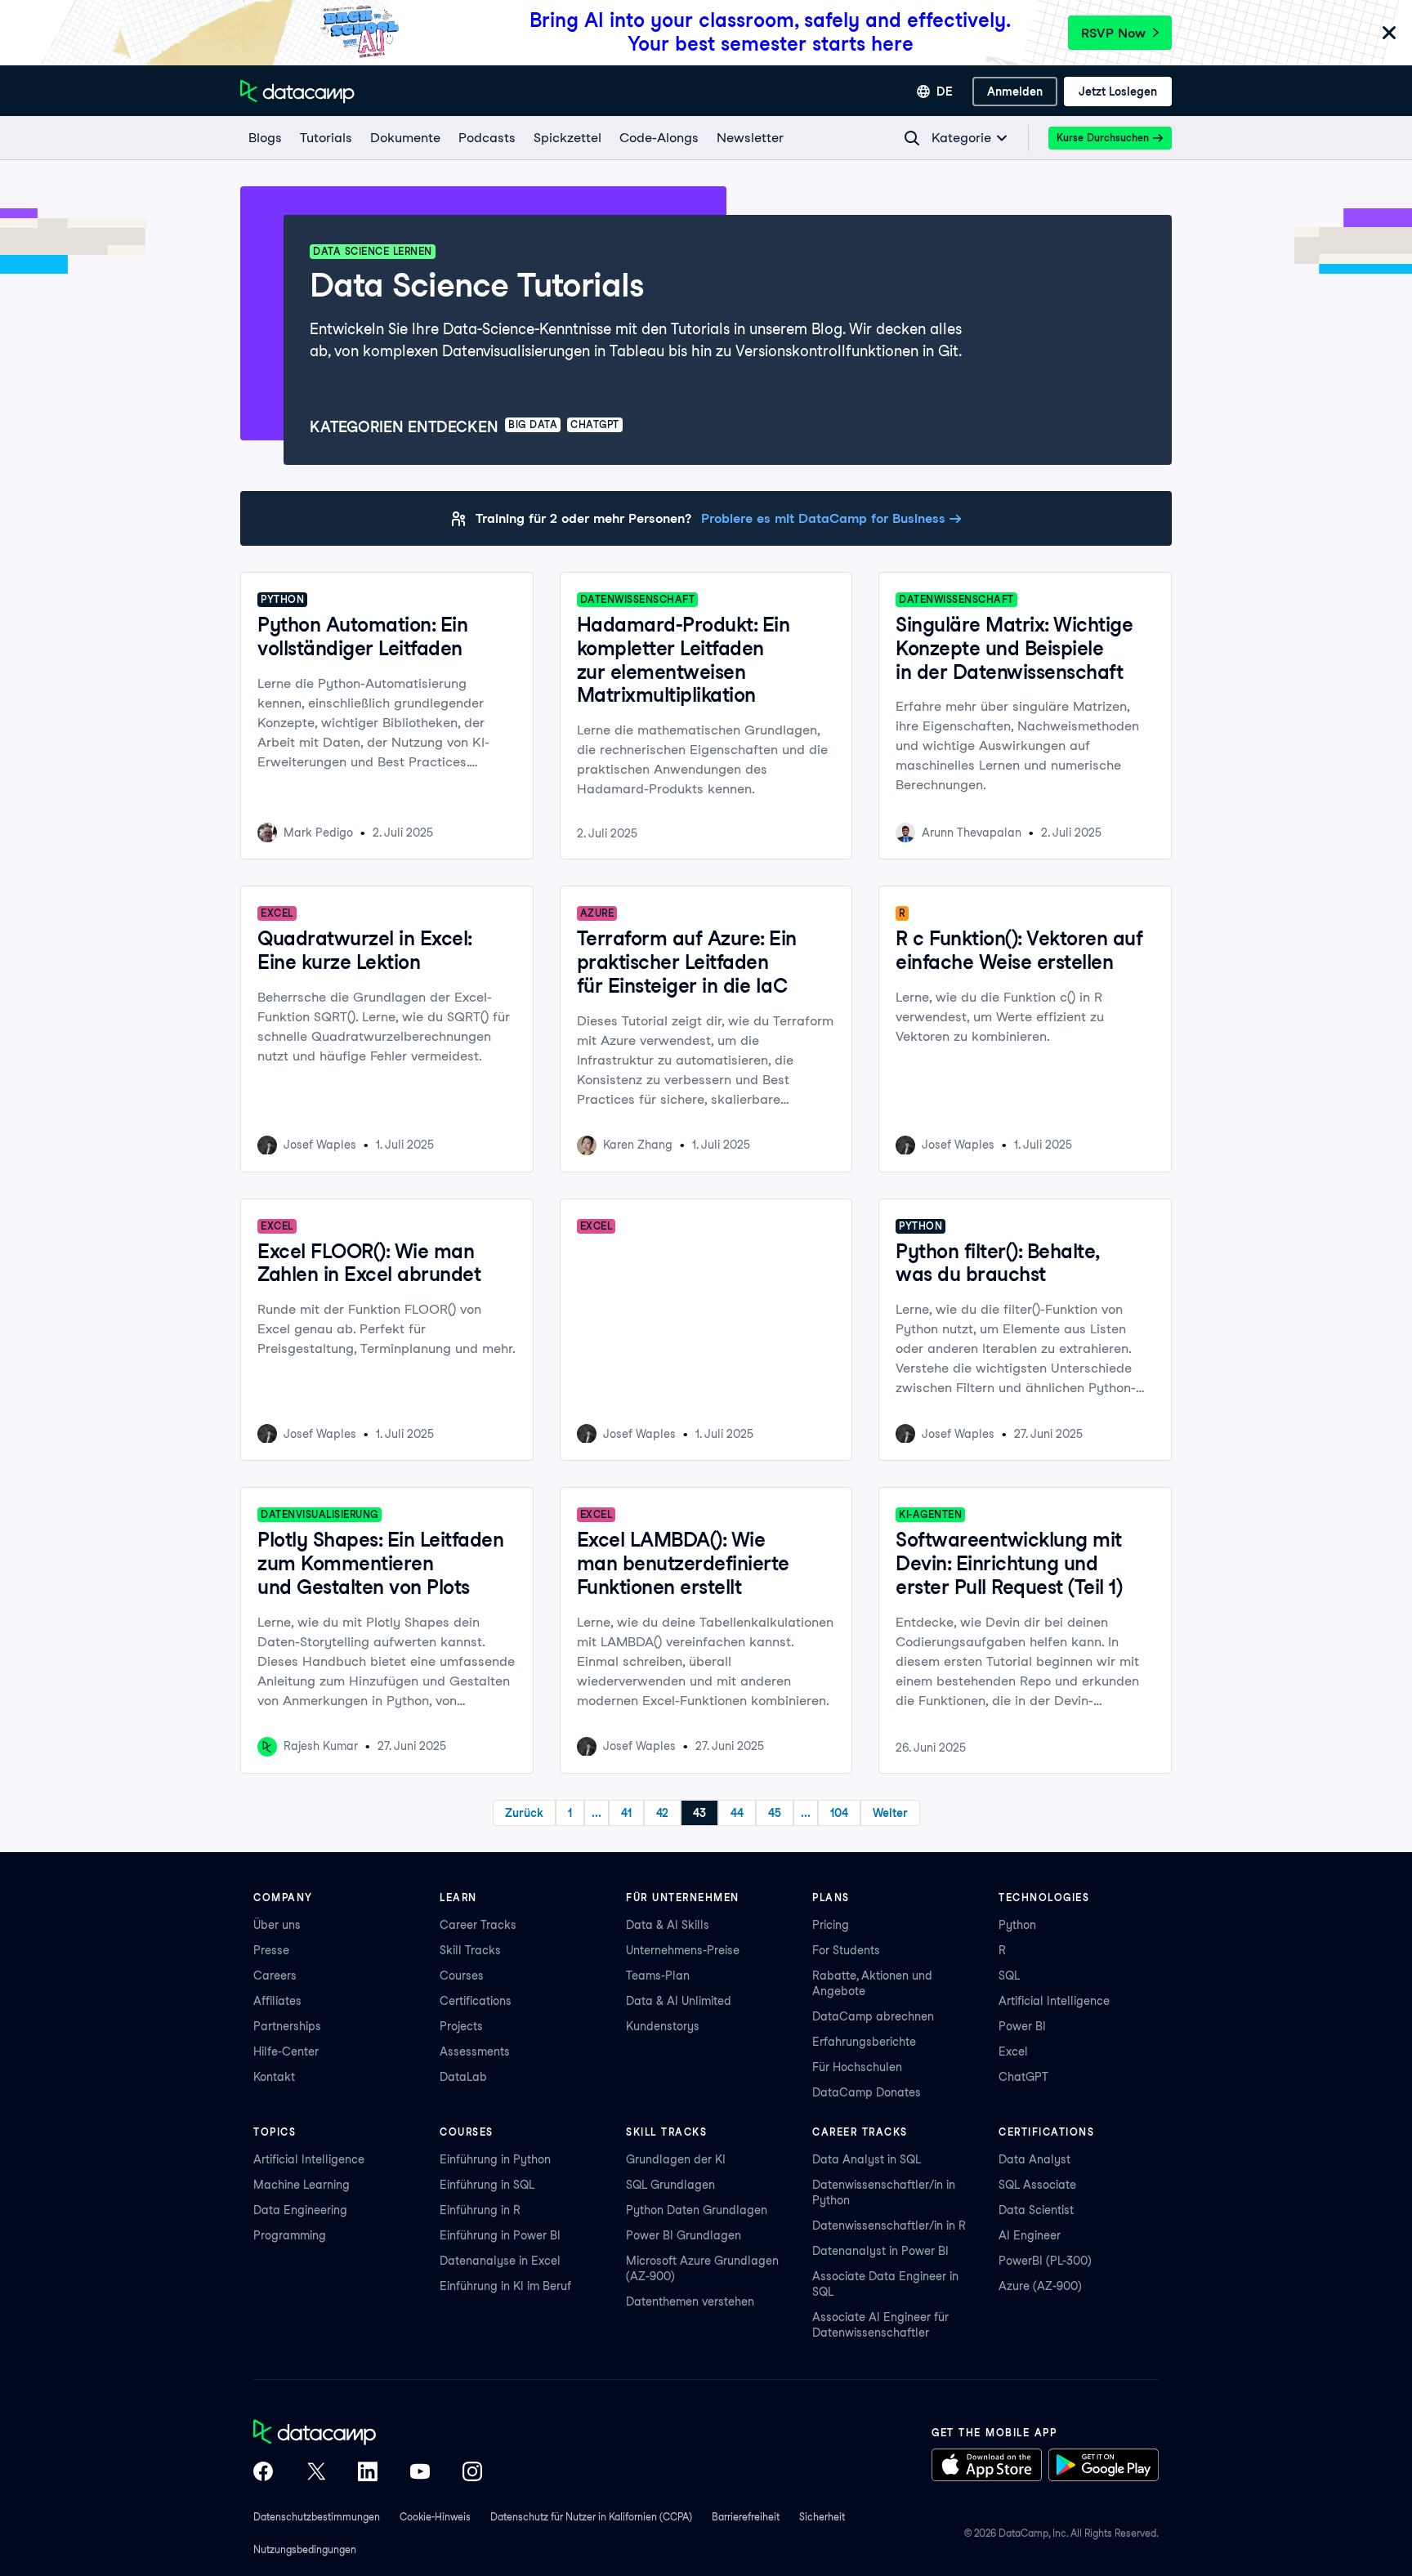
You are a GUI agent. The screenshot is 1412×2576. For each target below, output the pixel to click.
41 (626, 1813)
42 (662, 1813)
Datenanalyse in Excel (500, 2261)
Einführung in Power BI (500, 2235)
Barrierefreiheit (746, 2517)
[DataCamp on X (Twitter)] (315, 2473)
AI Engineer (1030, 2235)
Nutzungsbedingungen (305, 2549)
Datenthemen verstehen (690, 2301)
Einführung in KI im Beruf (505, 2286)
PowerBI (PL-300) (1045, 2261)
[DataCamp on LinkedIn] (368, 2473)
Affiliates (277, 2001)
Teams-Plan (658, 1976)
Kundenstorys (663, 2026)
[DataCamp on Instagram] (472, 2473)
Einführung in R (480, 2210)
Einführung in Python (495, 2159)
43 (699, 1813)
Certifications (476, 2001)
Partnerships (287, 2026)
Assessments (475, 2051)
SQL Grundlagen (670, 2185)
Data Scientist (1036, 2210)
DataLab (463, 2077)
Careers (275, 1976)
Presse (271, 1950)
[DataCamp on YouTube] (420, 2473)
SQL (1009, 1976)
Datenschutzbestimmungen (317, 2517)
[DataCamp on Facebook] (263, 2473)
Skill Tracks (470, 1950)
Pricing (831, 1925)
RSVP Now (1113, 33)
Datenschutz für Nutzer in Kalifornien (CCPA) (591, 2517)
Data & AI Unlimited (679, 2001)
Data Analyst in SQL (867, 2159)
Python (1017, 1925)
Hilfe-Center (286, 2051)
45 (775, 1813)
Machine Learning (302, 2185)
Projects (461, 2026)
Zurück (524, 1813)
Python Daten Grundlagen (697, 2210)
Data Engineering (300, 2210)
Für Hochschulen (857, 2067)
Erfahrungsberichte (864, 2042)
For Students (846, 1950)
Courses (462, 1976)
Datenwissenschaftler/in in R (889, 2226)
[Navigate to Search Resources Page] (912, 138)
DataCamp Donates (867, 2092)
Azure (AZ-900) (1040, 2286)
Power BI (1022, 2026)
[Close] (1389, 34)
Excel (1013, 2051)
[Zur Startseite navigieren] (297, 92)
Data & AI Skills (668, 1925)
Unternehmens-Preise (683, 1950)
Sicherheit (822, 2517)
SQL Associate (1037, 2185)
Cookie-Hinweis (435, 2517)
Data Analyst (1034, 2159)
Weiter (890, 1813)
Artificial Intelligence (1054, 2001)
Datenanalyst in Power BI (880, 2251)
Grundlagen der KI (676, 2159)
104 (839, 1813)
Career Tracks (478, 1925)
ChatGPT (1023, 2077)
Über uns (277, 1925)
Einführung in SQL (487, 2185)
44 (737, 1813)
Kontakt (274, 2077)
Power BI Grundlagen (684, 2235)
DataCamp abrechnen (873, 2016)
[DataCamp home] (368, 2434)
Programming (290, 2235)
